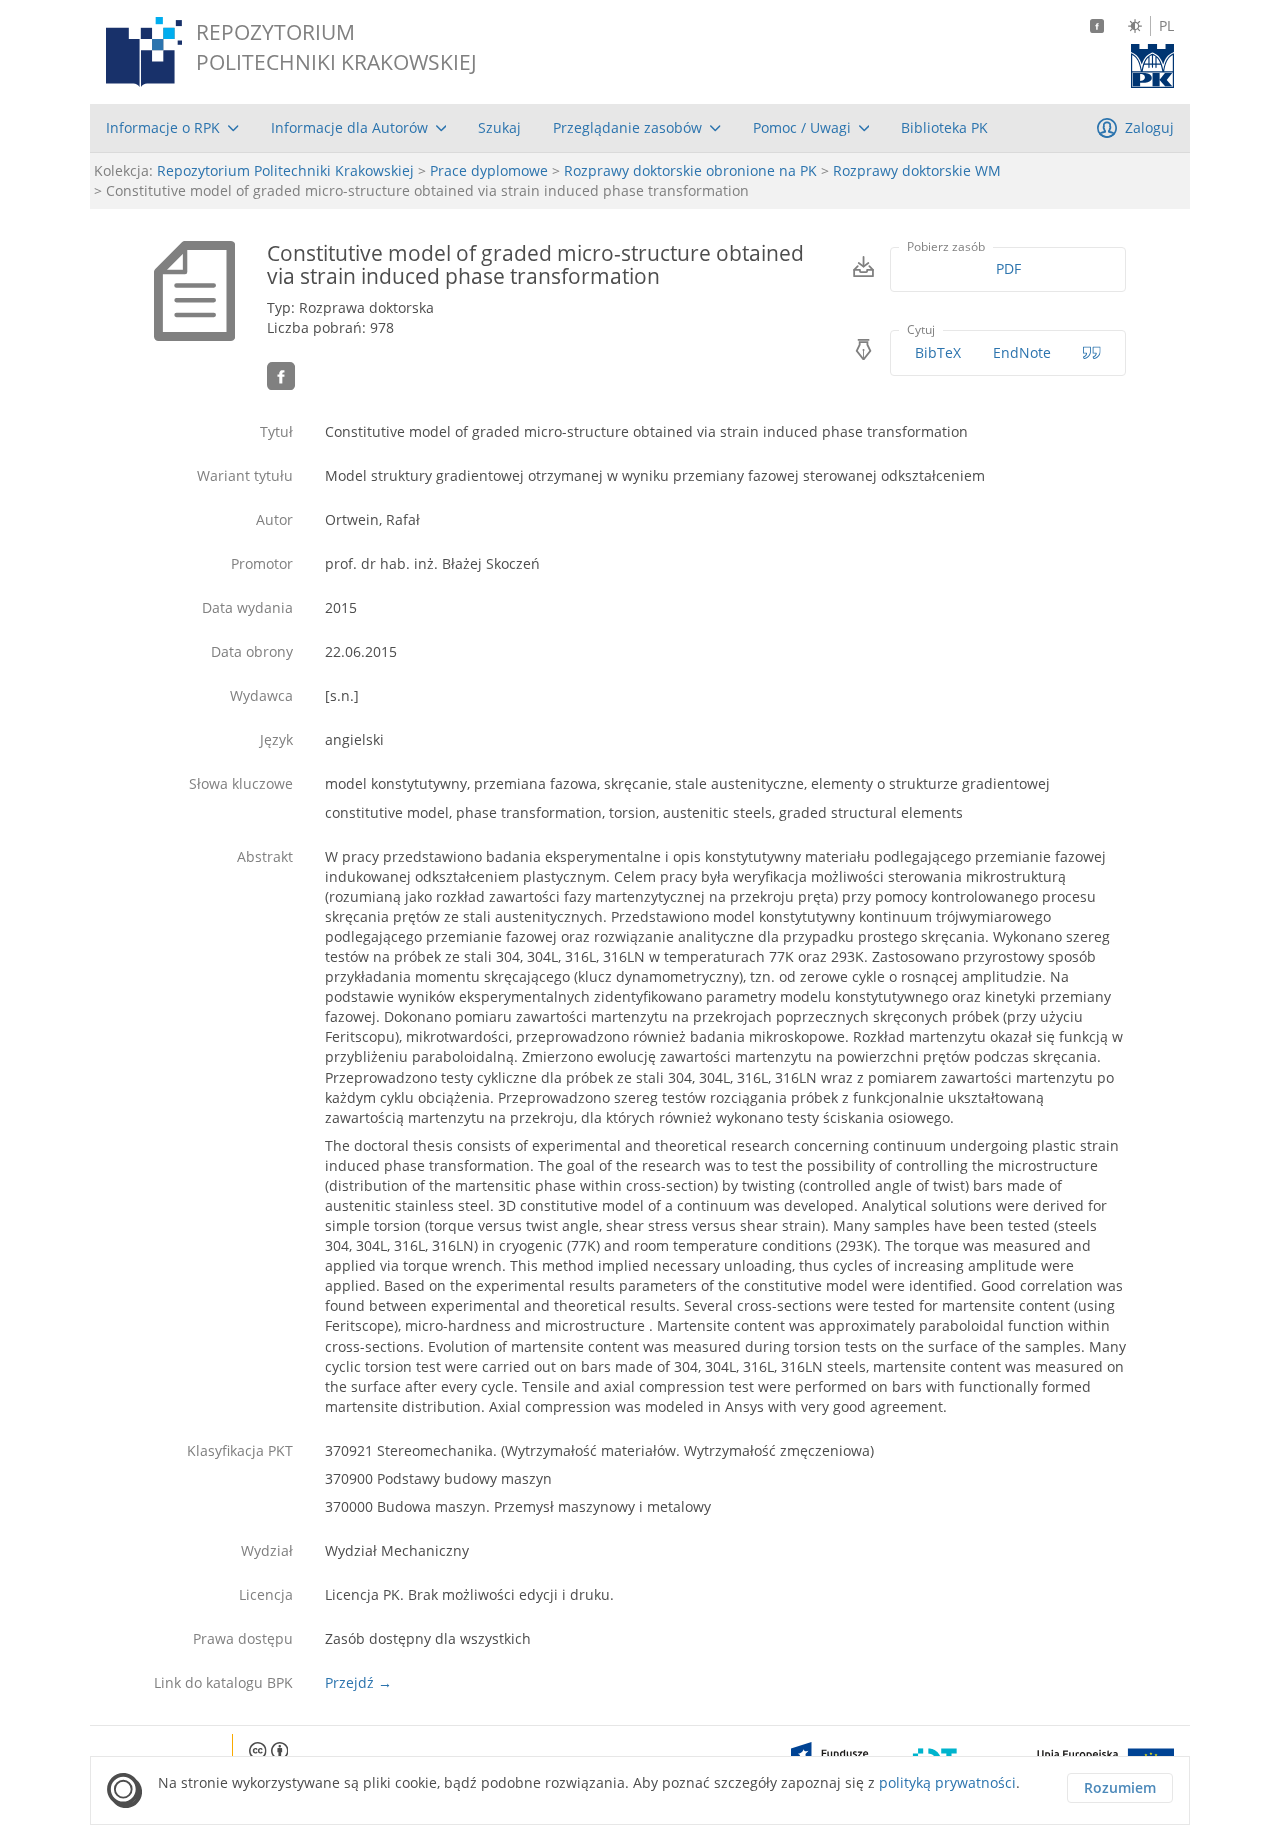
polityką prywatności (947, 1782)
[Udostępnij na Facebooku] (281, 376)
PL (1166, 26)
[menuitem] (172, 128)
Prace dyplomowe (489, 170)
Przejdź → (358, 1682)
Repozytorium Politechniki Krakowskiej (285, 170)
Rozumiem (1120, 1787)
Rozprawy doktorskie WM (917, 170)
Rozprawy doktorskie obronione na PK (690, 170)
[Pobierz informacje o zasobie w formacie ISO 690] (1092, 353)
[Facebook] (1097, 26)
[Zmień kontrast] (1135, 26)
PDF (1008, 268)
